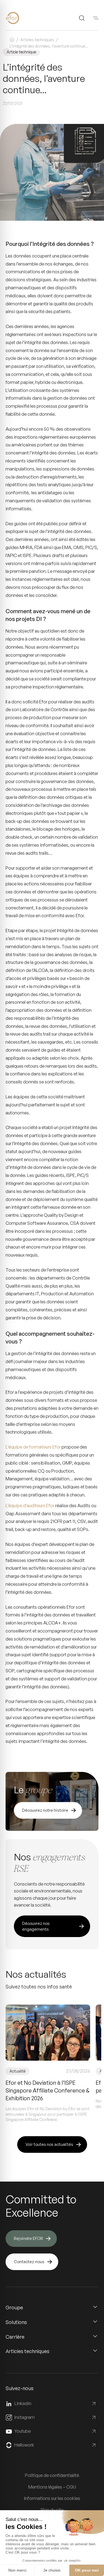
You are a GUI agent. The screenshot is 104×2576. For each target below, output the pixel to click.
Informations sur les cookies (52, 2498)
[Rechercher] (82, 18)
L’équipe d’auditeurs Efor (30, 1506)
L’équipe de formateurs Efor (33, 1447)
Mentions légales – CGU (52, 2487)
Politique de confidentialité (52, 2475)
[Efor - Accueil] (21, 18)
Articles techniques (37, 40)
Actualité (17, 2071)
